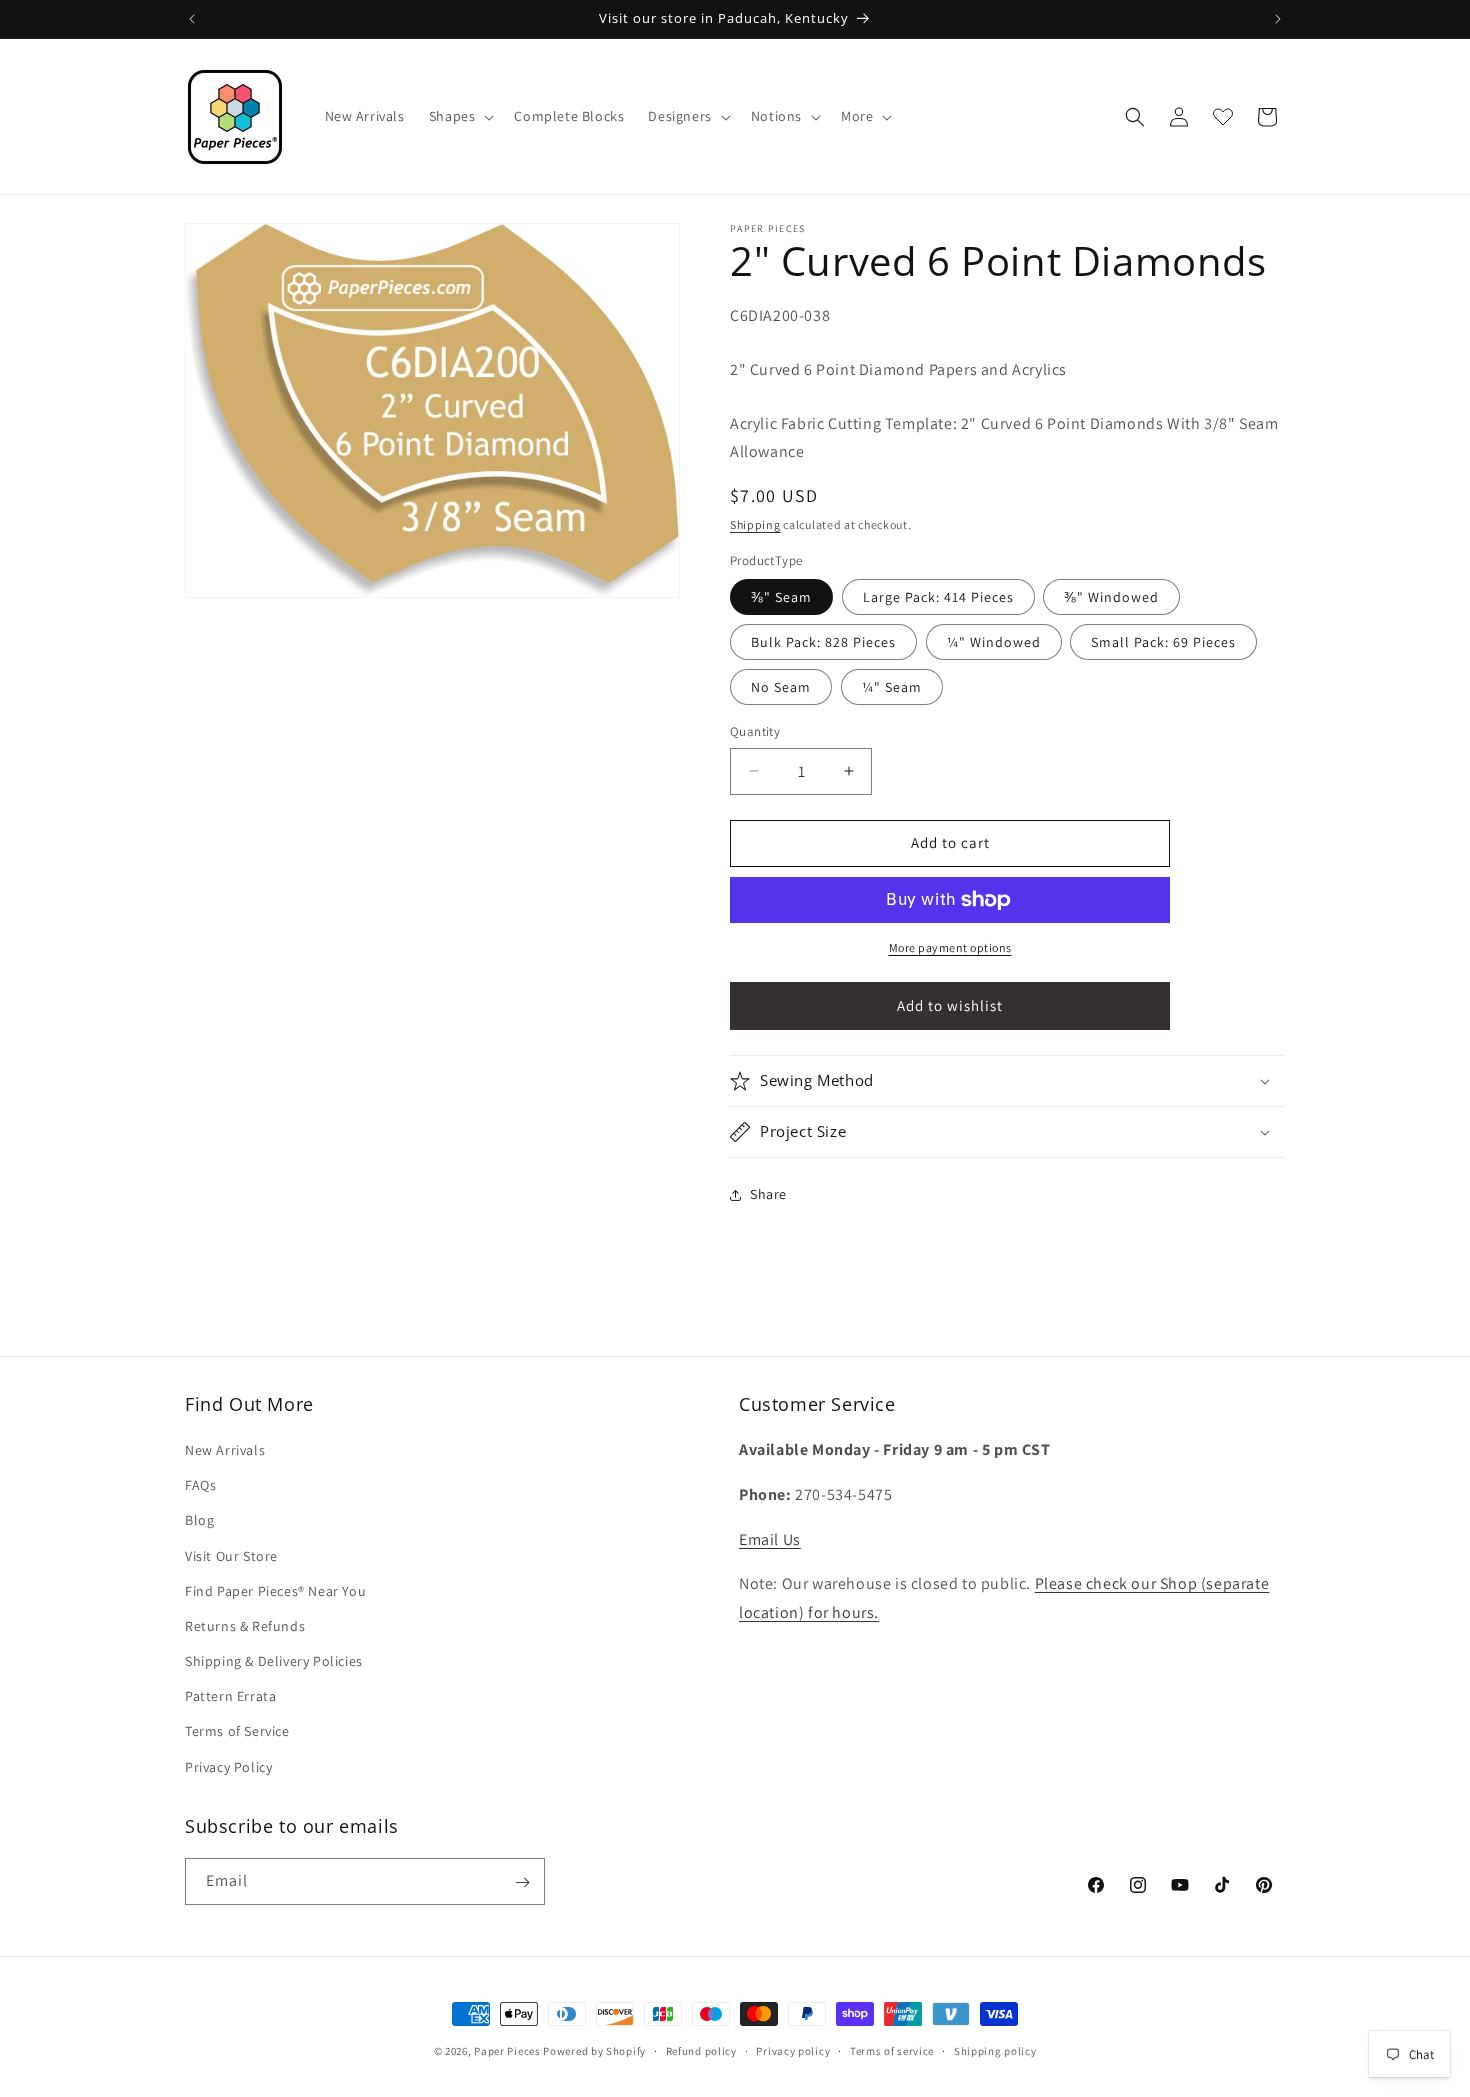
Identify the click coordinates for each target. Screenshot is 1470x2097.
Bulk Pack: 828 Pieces (823, 642)
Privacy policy (793, 2050)
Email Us (770, 1539)
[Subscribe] (522, 1882)
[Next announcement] (1278, 19)
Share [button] (768, 1194)
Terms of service (892, 2050)
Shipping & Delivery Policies (274, 1661)
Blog (199, 1521)
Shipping (755, 524)
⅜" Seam (781, 597)
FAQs (200, 1486)
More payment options (950, 947)
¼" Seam (892, 687)
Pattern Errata (230, 1697)
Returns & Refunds (245, 1626)
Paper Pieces (507, 2051)
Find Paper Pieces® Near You (275, 1591)
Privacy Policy (228, 1767)
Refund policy (701, 2050)
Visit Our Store (231, 1556)
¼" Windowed (994, 642)
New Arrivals (225, 1450)
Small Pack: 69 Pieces (1163, 642)
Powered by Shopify (594, 2051)
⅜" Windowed (1111, 597)
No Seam (781, 687)
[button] (460, 116)
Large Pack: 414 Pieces (938, 597)
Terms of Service (237, 1732)
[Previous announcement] (192, 19)
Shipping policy (995, 2050)
